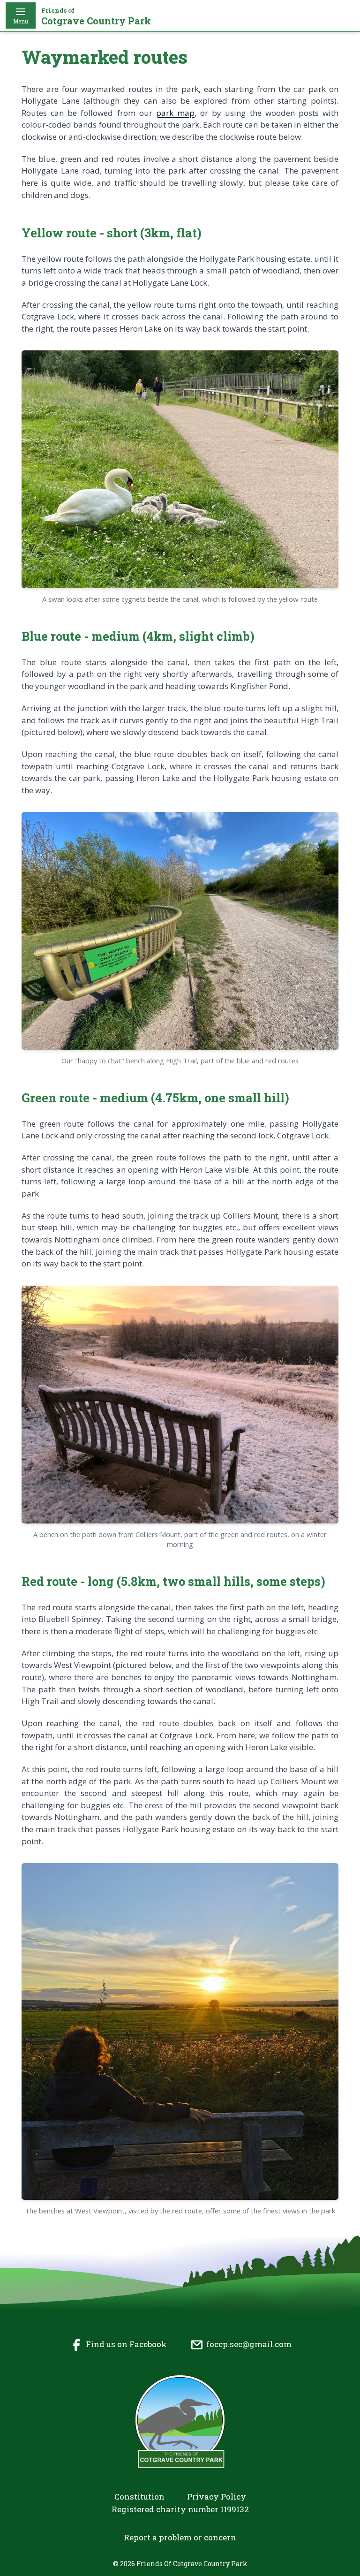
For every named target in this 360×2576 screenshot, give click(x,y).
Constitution (139, 2496)
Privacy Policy (217, 2496)
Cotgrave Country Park (96, 17)
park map (175, 113)
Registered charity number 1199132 (180, 2509)
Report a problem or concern (180, 2537)
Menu (21, 21)
